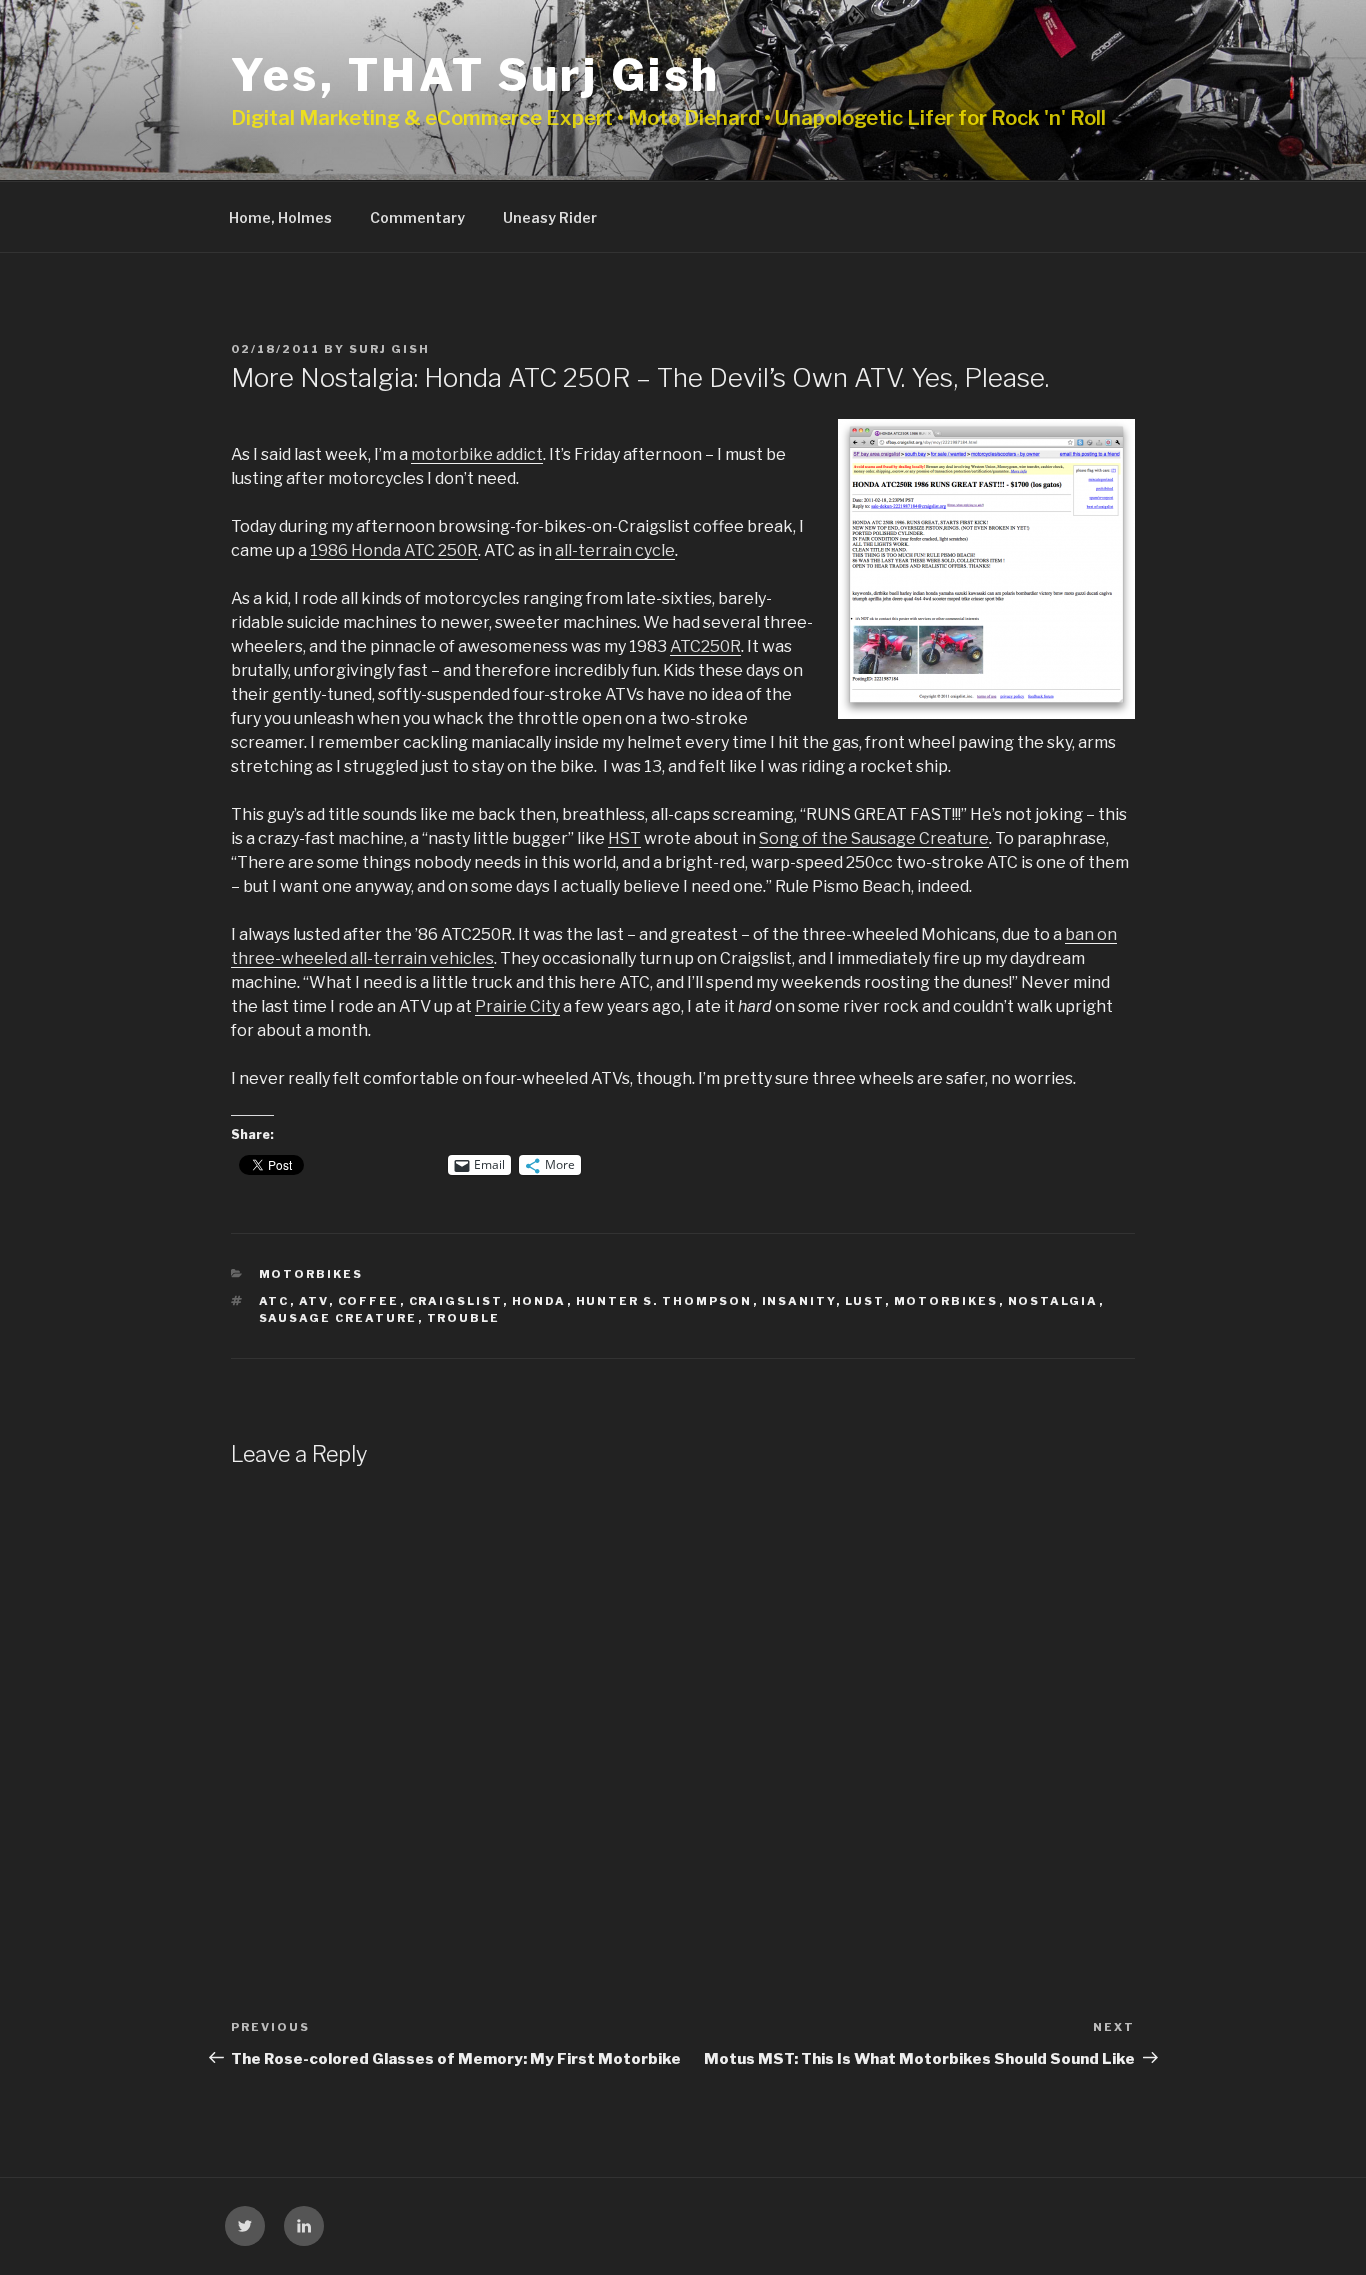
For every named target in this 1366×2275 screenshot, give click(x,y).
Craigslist (456, 1301)
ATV (314, 1301)
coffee (369, 1301)
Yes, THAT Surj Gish (476, 75)
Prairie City (517, 1006)
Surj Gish (389, 349)
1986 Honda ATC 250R (394, 550)
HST (624, 838)
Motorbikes (311, 1274)
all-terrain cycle (615, 550)
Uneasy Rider (550, 217)
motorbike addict (477, 454)
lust (865, 1301)
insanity (799, 1301)
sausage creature (338, 1318)
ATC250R (705, 646)
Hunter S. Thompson (664, 1301)
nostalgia (1053, 1301)
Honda (539, 1301)
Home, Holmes (280, 217)
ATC (274, 1301)
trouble (464, 1318)
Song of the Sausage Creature (874, 838)
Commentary (417, 217)
